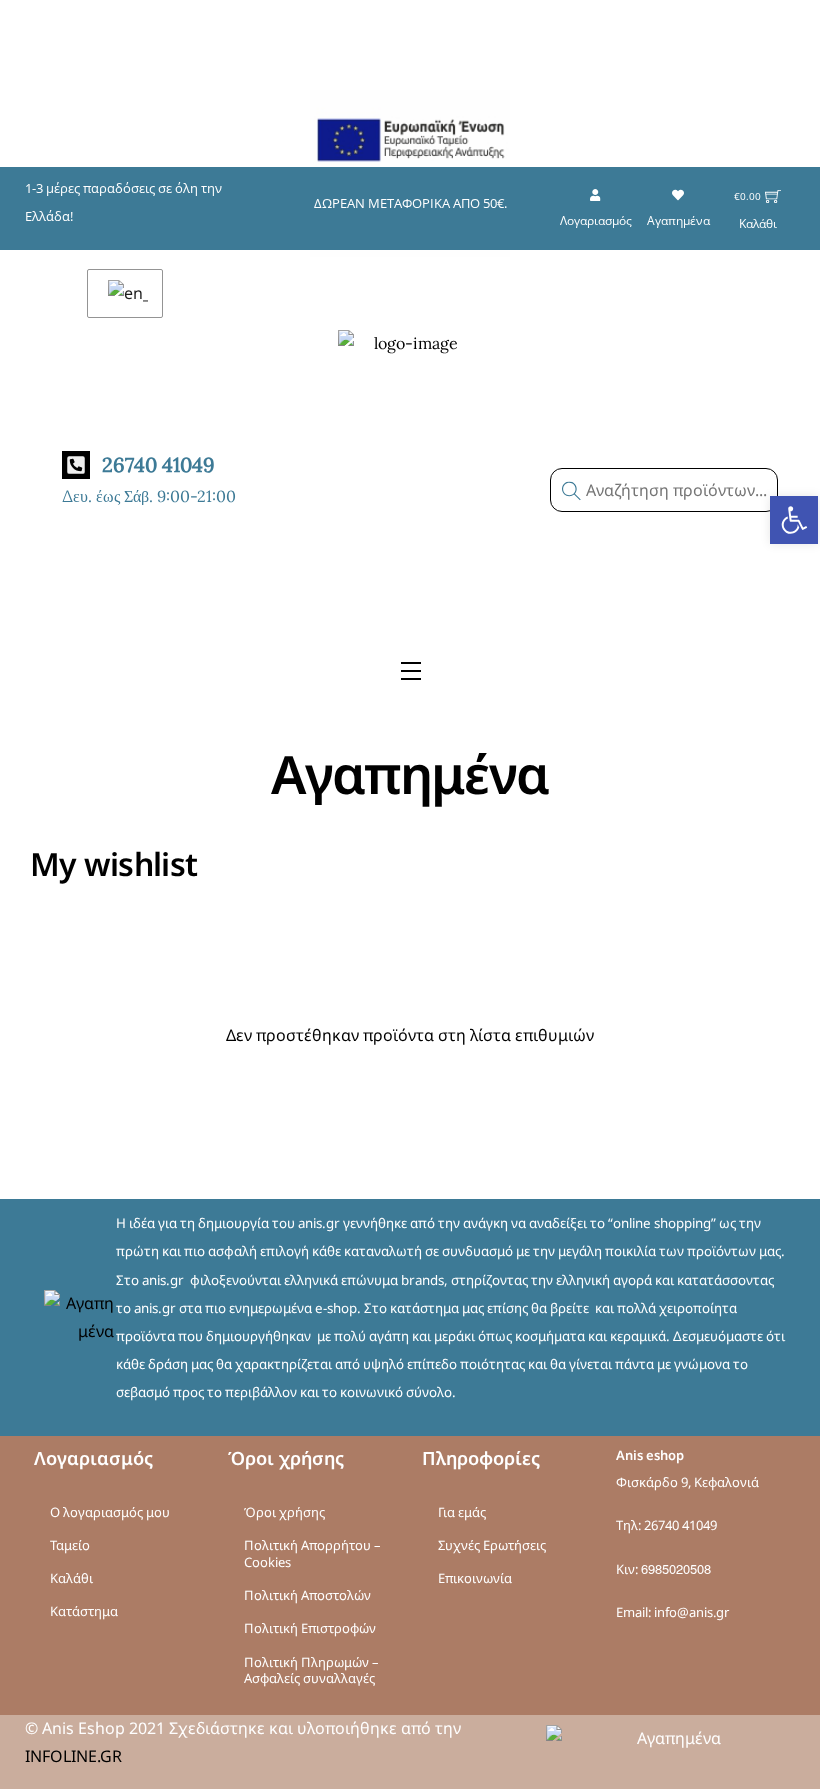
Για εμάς (462, 1512)
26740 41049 (680, 1525)
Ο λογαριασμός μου (110, 1512)
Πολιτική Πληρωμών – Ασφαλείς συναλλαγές (311, 1670)
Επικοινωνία (475, 1578)
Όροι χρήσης (284, 1512)
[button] (794, 520)
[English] (125, 293)
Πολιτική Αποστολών (307, 1595)
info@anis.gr (691, 1612)
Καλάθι (71, 1578)
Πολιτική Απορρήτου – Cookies (312, 1553)
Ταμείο (70, 1545)
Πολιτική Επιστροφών (310, 1628)
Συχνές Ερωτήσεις (492, 1545)
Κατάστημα (84, 1611)
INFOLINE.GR (73, 1756)
